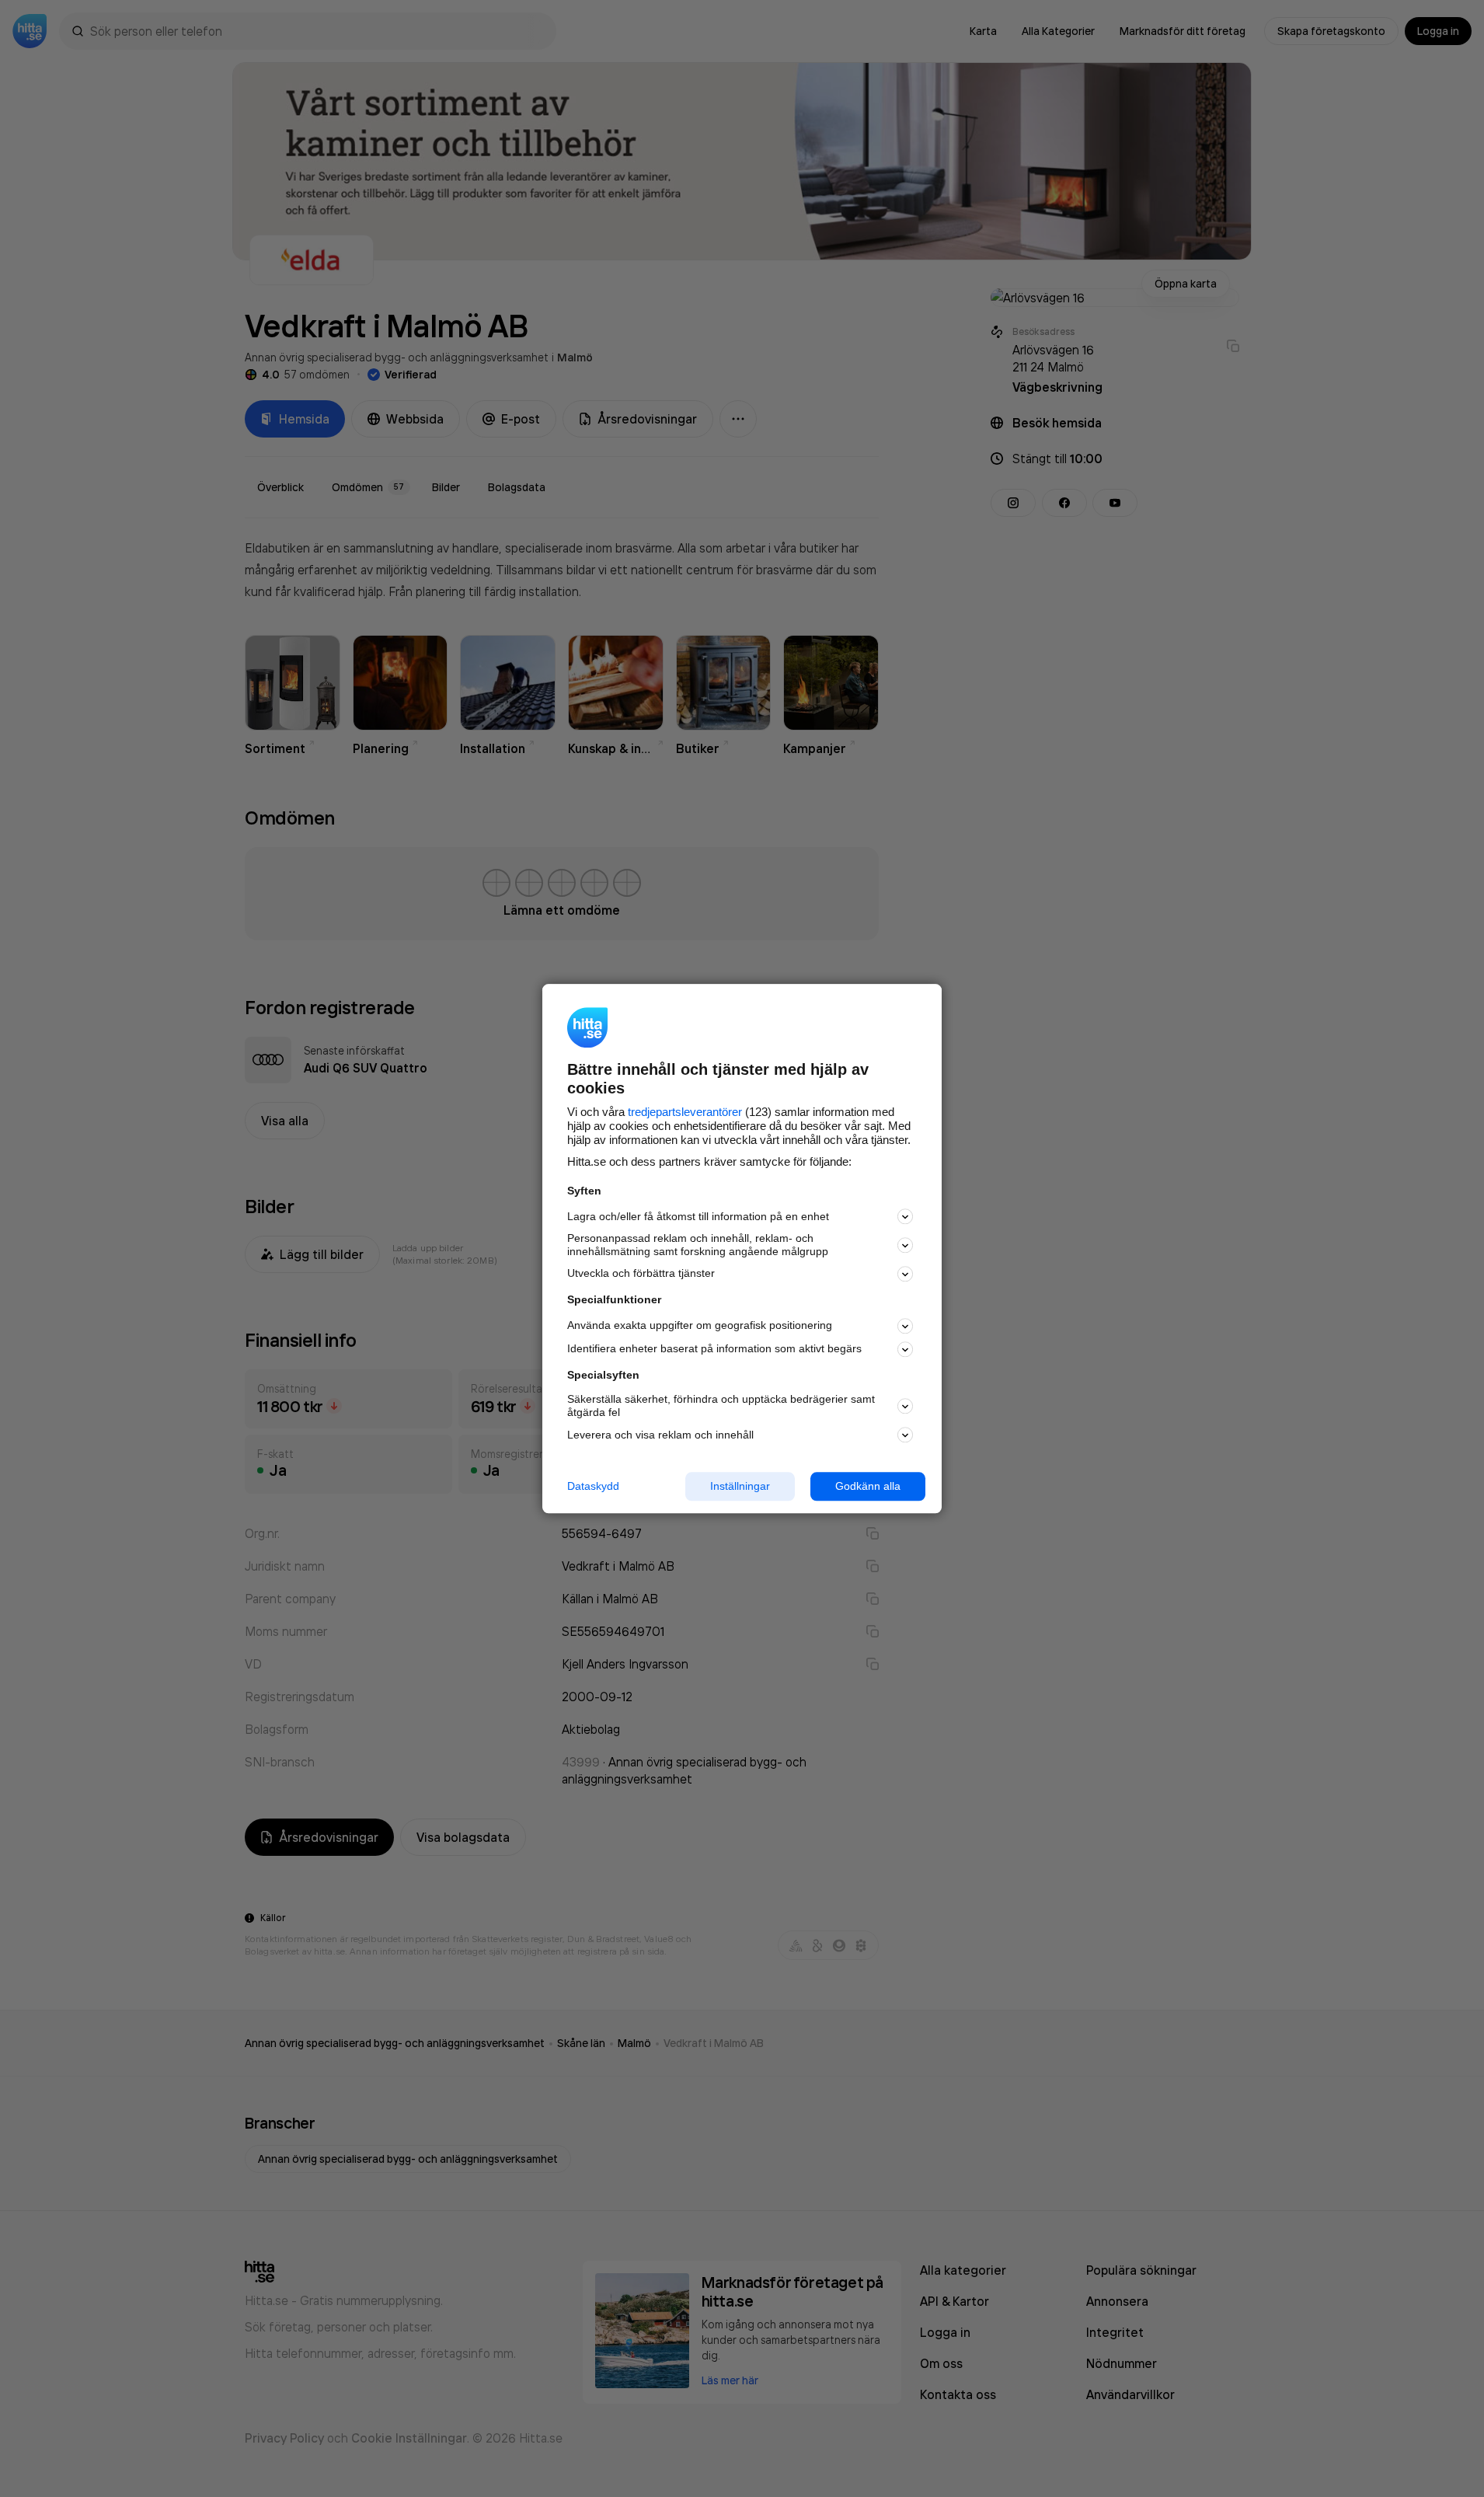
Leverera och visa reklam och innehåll (660, 1435)
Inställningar (740, 1486)
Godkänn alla (868, 1486)
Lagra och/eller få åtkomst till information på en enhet (698, 1216)
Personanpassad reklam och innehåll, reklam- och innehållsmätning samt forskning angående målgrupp (698, 1245)
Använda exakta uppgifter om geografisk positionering (700, 1326)
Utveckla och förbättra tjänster (641, 1274)
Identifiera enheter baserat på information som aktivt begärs (714, 1349)
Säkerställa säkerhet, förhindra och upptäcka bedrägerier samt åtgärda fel (721, 1406)
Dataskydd (593, 1486)
